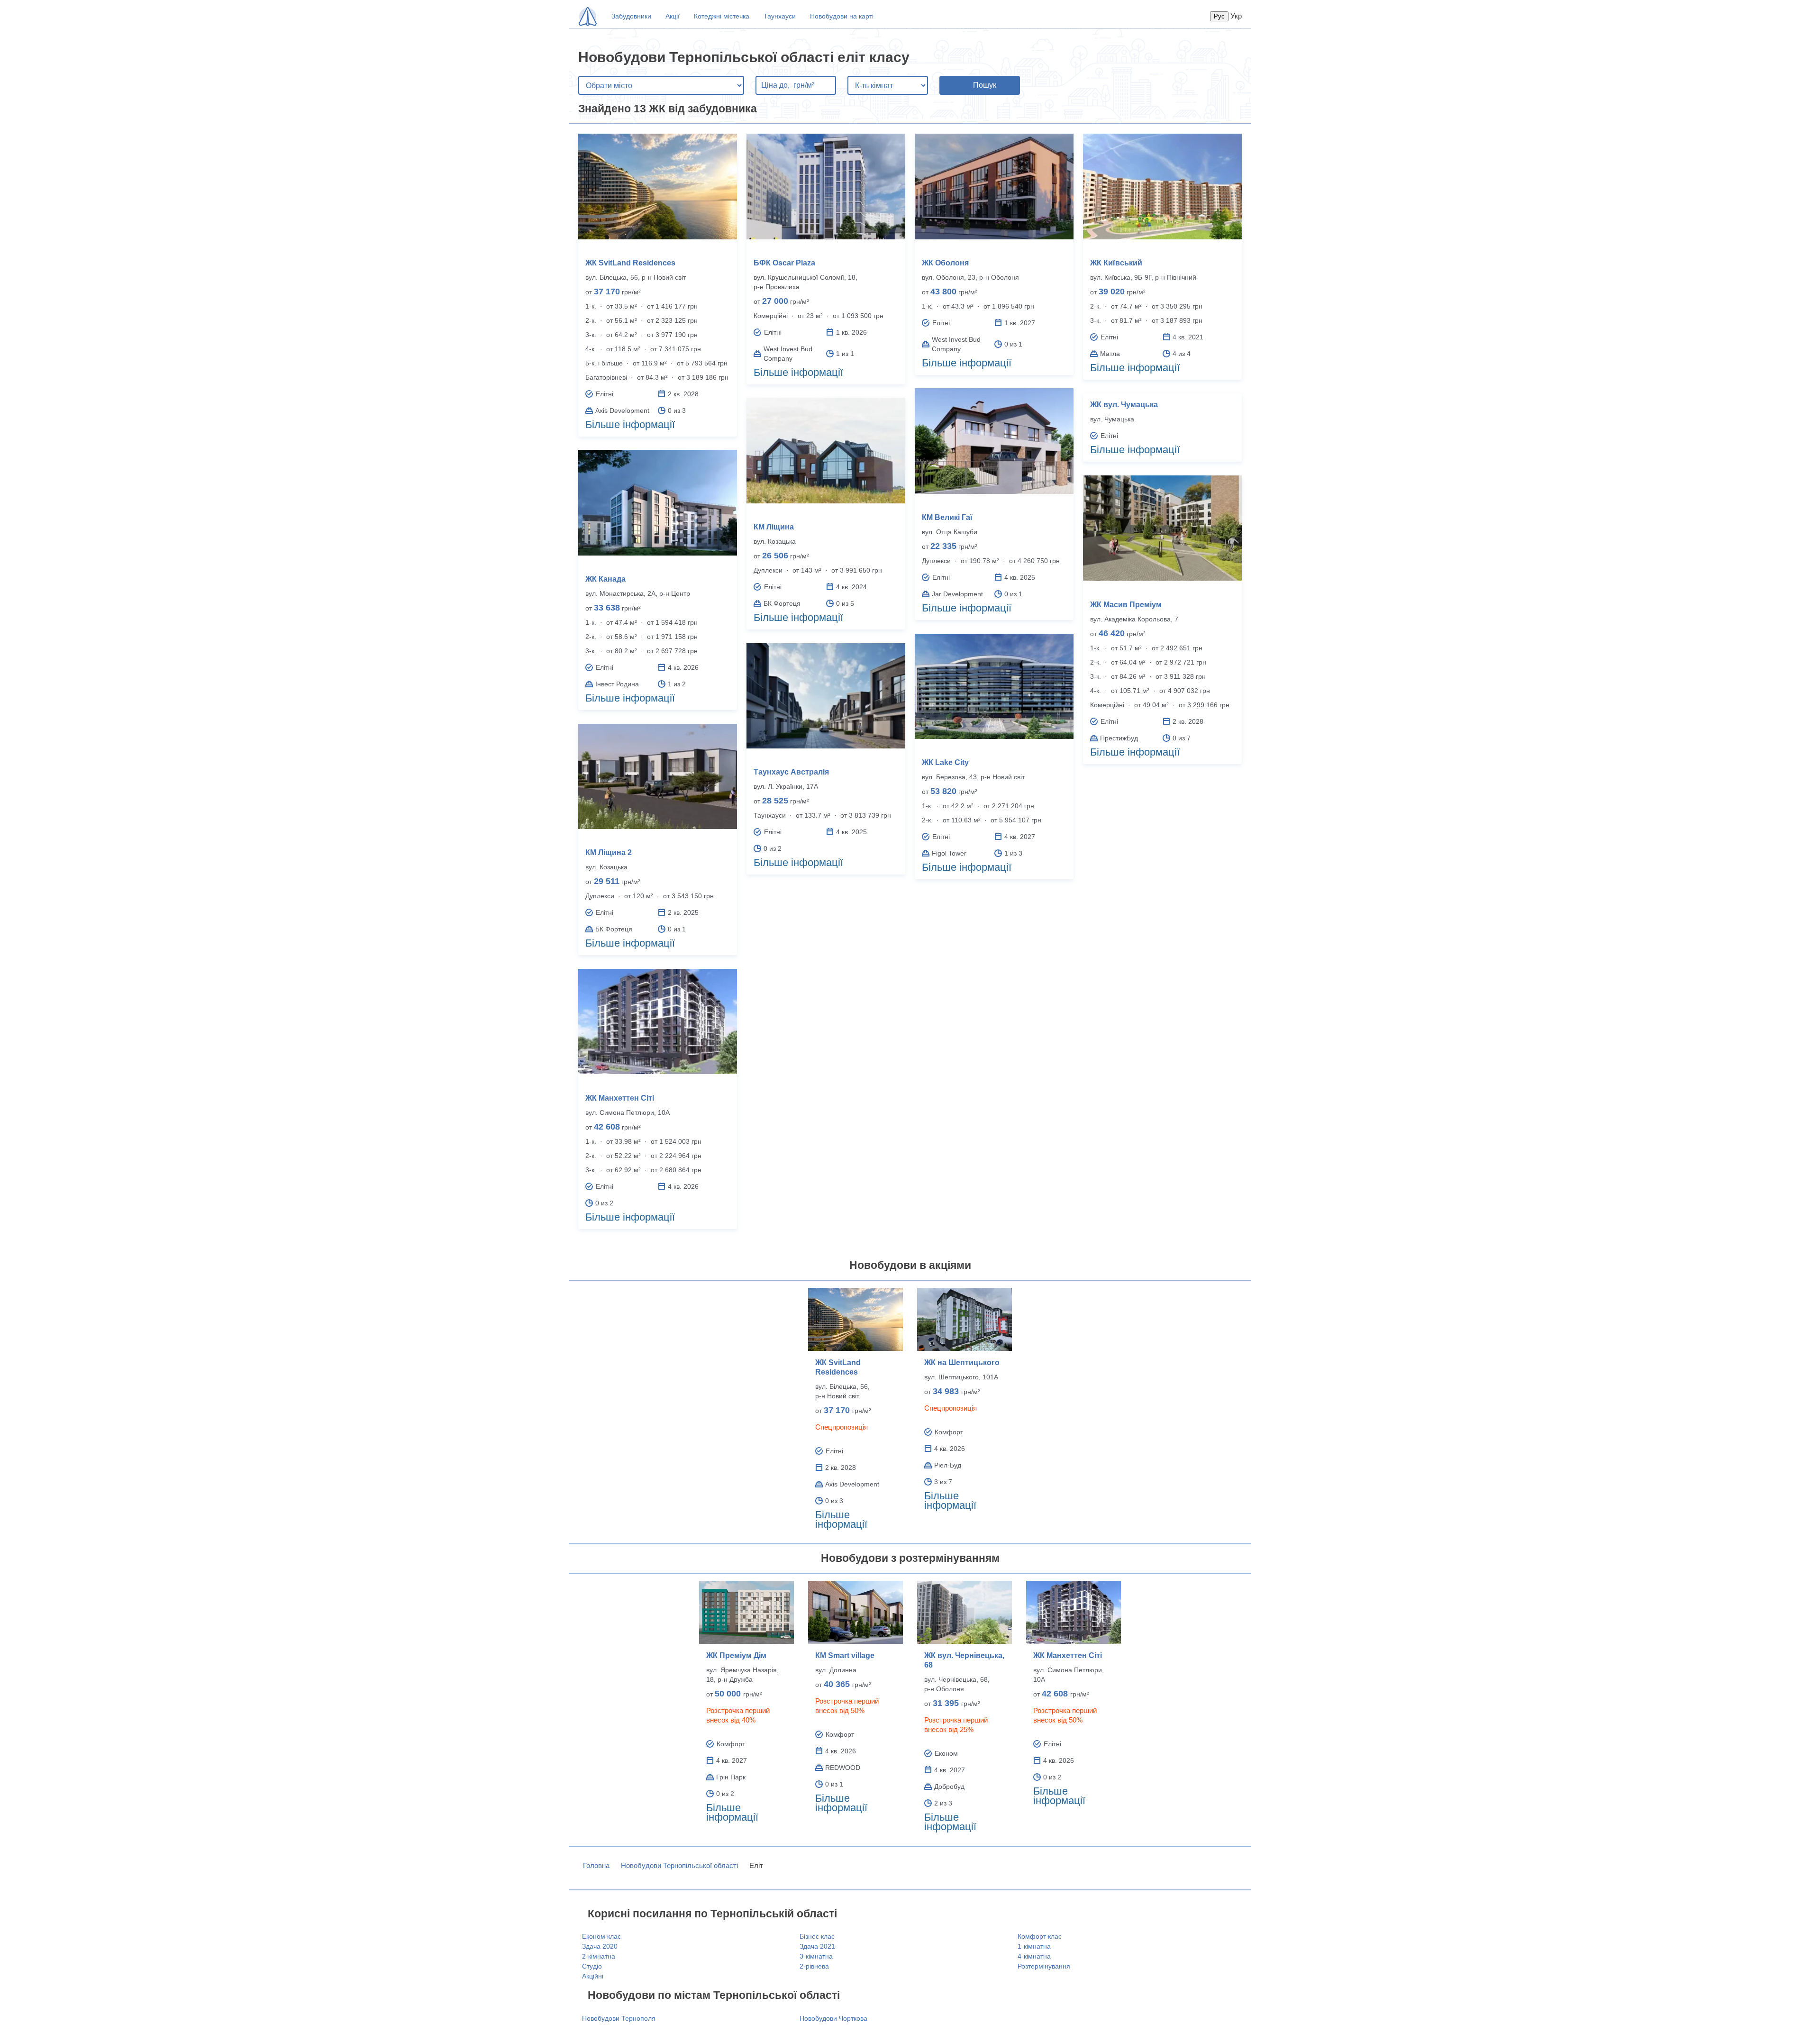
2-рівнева (814, 1966)
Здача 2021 (817, 1946)
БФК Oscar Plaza (784, 263)
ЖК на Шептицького (962, 1363)
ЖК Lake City (945, 762)
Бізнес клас (817, 1936)
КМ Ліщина (774, 527)
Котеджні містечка (722, 16)
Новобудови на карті (842, 16)
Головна (596, 1865)
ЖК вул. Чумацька (1124, 405)
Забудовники (631, 16)
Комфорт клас (1040, 1936)
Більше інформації (630, 424)
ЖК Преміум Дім (736, 1655)
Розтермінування (1044, 1966)
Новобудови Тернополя (619, 2018)
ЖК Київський (1116, 263)
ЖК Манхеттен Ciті (620, 1098)
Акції (673, 16)
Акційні (593, 1976)
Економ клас (601, 1936)
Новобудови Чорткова (833, 2018)
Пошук (985, 85)
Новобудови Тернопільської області (679, 1865)
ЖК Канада (605, 579)
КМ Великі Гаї (947, 517)
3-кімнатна (816, 1956)
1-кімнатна (1034, 1946)
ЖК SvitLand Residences (630, 263)
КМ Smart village (845, 1655)
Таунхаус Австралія (791, 772)
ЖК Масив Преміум (1126, 605)
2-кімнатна (599, 1956)
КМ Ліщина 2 (609, 852)
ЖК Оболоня (945, 263)
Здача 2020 (600, 1946)
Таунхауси (780, 16)
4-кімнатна (1034, 1956)
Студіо (592, 1966)
